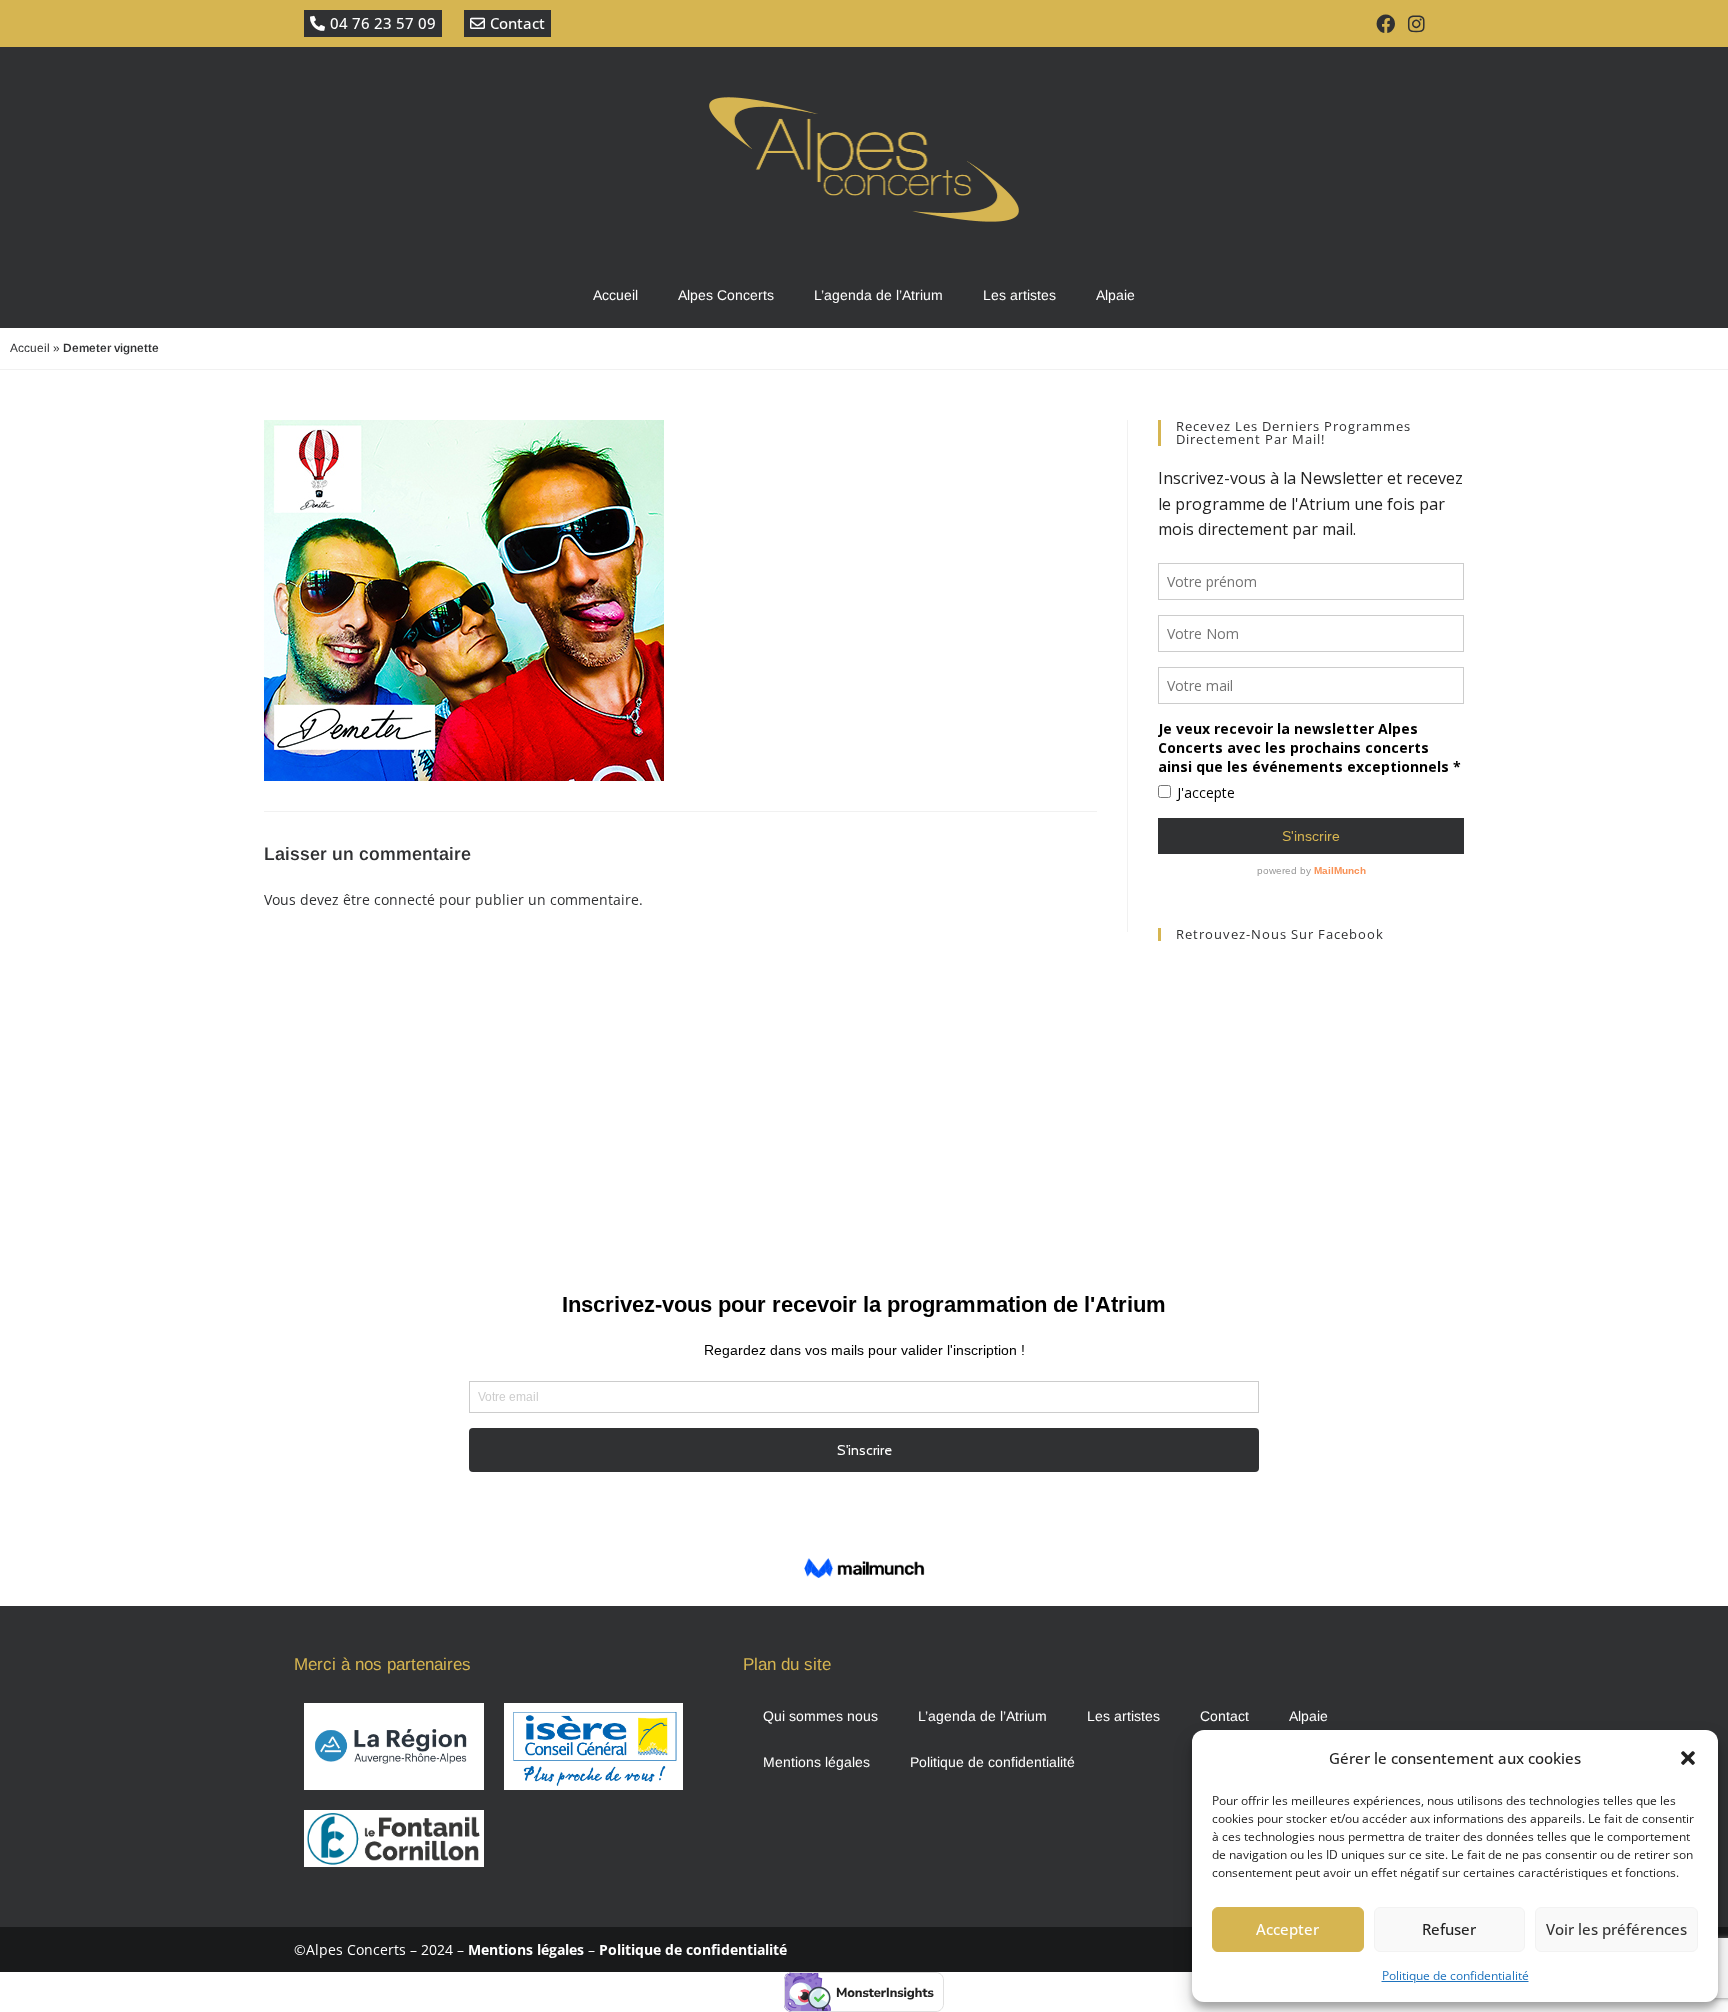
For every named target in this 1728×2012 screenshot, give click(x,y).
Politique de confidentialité (1455, 1975)
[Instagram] (1417, 23)
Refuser (1449, 1929)
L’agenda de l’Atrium (878, 295)
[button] (1688, 1758)
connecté (404, 899)
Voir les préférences (1616, 1929)
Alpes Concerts (726, 295)
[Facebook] (1385, 23)
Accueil (615, 295)
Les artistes (1019, 295)
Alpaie (1115, 295)
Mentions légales (816, 1762)
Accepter (1287, 1929)
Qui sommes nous (820, 1716)
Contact (1224, 1716)
